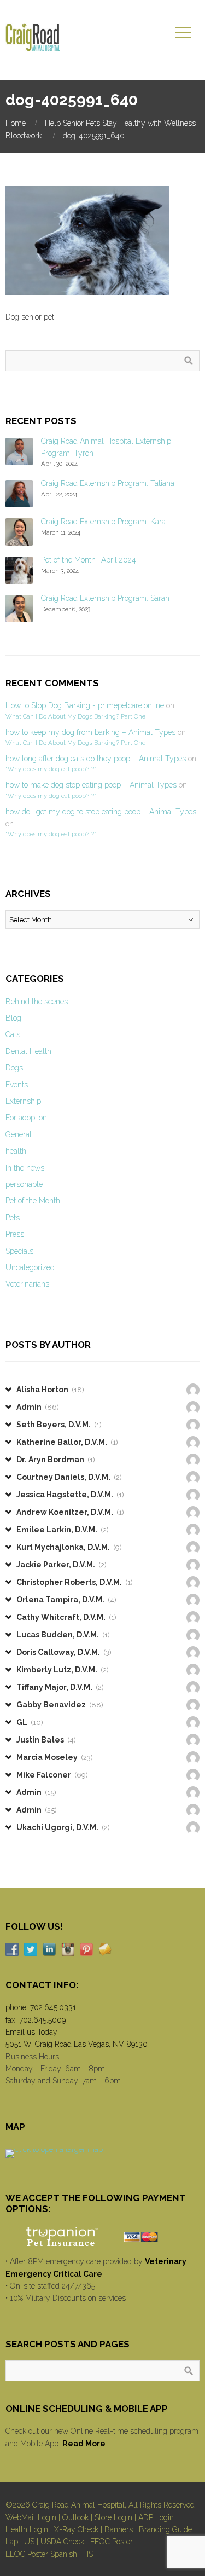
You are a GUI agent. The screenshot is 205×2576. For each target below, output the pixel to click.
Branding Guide (165, 2529)
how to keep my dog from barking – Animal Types (90, 732)
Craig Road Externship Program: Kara (103, 522)
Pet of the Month (33, 1201)
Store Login (113, 2517)
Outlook (75, 2517)
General (19, 1134)
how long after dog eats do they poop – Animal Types (96, 759)
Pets (13, 1218)
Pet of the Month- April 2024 (89, 560)
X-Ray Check (76, 2529)
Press (15, 1234)
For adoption (26, 1118)
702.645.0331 (53, 2007)
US (29, 2542)
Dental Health (28, 1051)
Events (17, 1085)
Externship (23, 1101)
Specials (19, 1251)
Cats (13, 1034)
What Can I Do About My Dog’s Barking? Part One (75, 716)
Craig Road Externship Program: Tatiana (108, 483)
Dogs (14, 1068)
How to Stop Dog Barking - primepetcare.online (85, 705)
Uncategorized (30, 1267)
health (16, 1151)
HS (88, 2554)
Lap (12, 2542)
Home (16, 123)
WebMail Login (31, 2517)
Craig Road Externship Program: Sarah (105, 598)
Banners (119, 2529)
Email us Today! (32, 2032)
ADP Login (156, 2517)
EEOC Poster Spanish (41, 2554)
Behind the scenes (37, 1002)
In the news (25, 1168)
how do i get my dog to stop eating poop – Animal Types (101, 812)
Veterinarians (27, 1284)
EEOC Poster (112, 2542)
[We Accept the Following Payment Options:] (102, 2237)
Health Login (27, 2529)
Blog (13, 1018)
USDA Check (62, 2542)
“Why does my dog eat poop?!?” (51, 769)
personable (24, 1184)
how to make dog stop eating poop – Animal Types (91, 785)
